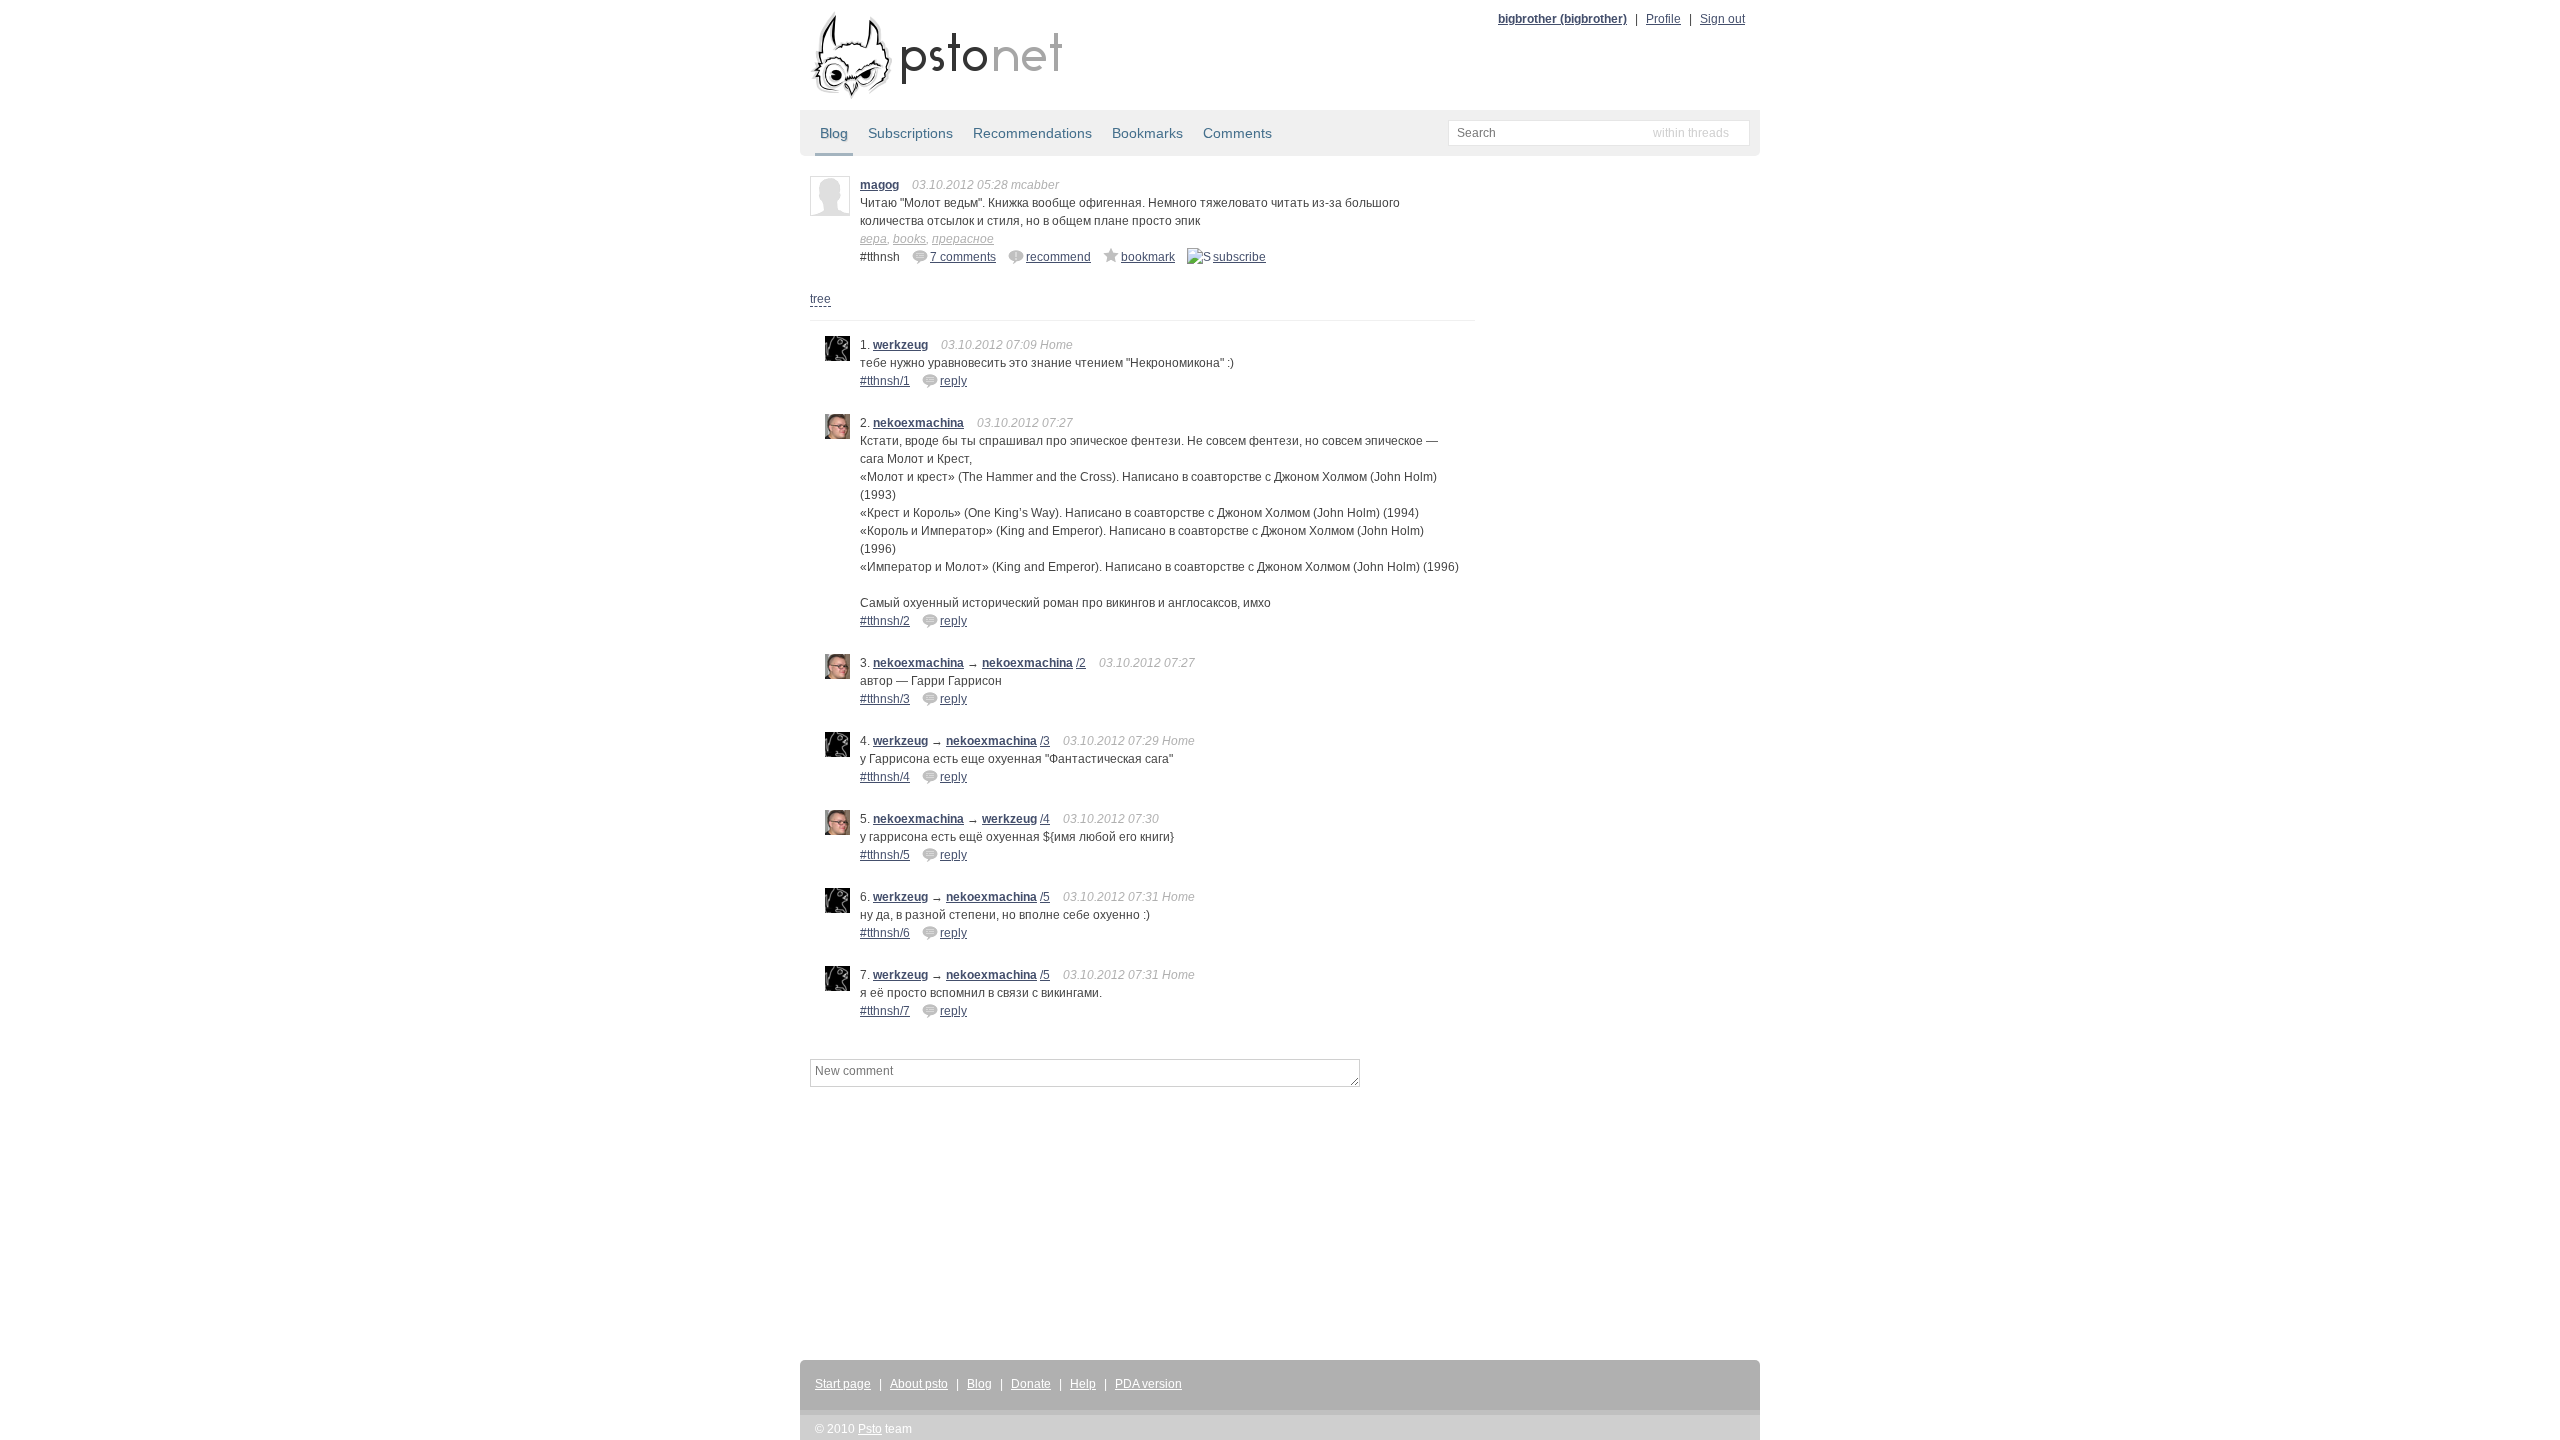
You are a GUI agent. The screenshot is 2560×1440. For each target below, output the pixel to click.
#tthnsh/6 (885, 933)
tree (820, 299)
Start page (843, 1384)
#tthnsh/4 (885, 777)
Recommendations (1032, 133)
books (909, 239)
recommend (1058, 257)
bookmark (1148, 257)
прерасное (963, 239)
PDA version (1148, 1384)
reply (953, 381)
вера (873, 239)
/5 (1045, 897)
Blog (834, 133)
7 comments (963, 257)
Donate (1031, 1384)
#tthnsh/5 (885, 855)
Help (1083, 1384)
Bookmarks (1147, 133)
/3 (1045, 741)
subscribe (1239, 257)
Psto (870, 1429)
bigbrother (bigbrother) (1562, 19)
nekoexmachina (918, 423)
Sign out (1722, 19)
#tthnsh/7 (885, 1011)
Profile (1663, 19)
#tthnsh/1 (885, 381)
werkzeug (900, 345)
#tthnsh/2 (885, 621)
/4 (1045, 819)
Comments (1237, 133)
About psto (919, 1384)
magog (879, 185)
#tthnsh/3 (885, 699)
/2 (1081, 663)
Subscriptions (910, 133)
